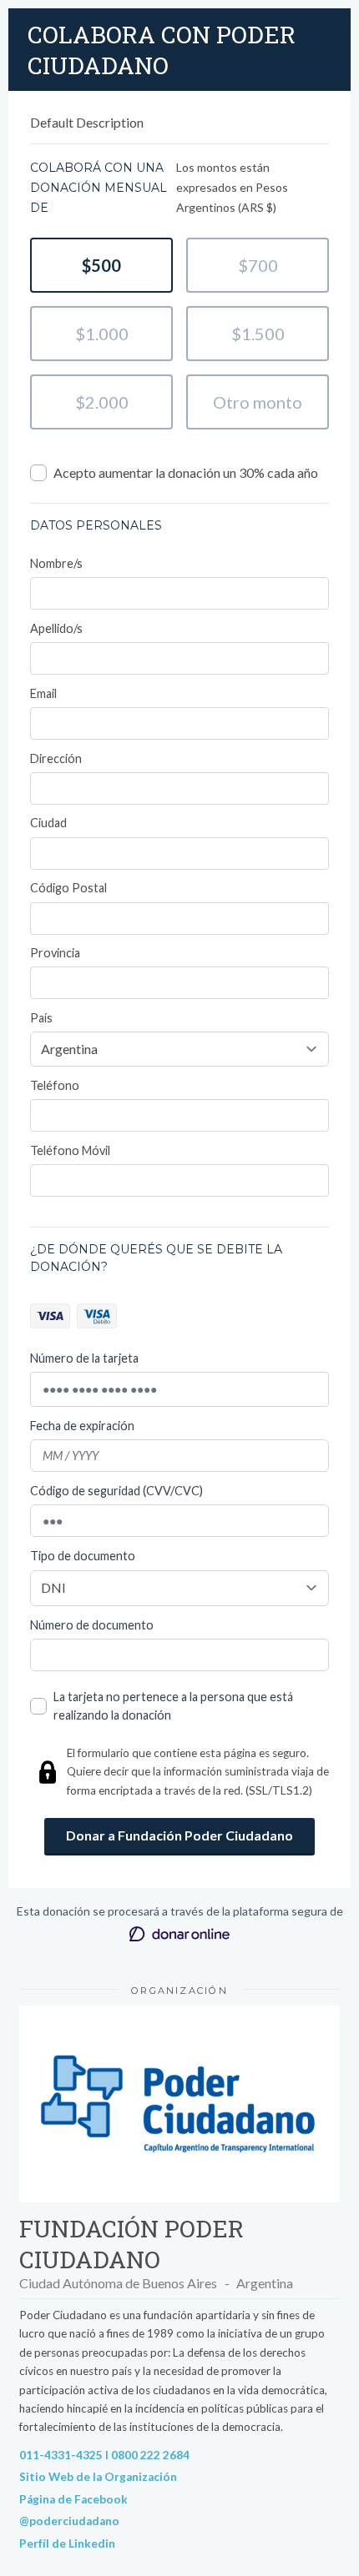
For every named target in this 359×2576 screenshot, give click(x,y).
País (41, 1018)
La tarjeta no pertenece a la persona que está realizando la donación (173, 1706)
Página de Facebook (73, 2499)
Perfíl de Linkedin (67, 2543)
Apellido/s (56, 628)
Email (43, 693)
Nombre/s (56, 563)
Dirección (56, 758)
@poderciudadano (69, 2521)
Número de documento (92, 1625)
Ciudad (48, 823)
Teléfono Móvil (70, 1150)
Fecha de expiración (82, 1426)
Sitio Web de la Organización (98, 2477)
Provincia (55, 953)
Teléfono (55, 1085)
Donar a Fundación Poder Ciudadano (179, 1835)
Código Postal (68, 888)
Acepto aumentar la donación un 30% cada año (186, 472)
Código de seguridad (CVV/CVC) (116, 1491)
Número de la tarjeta (84, 1358)
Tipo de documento (83, 1556)
